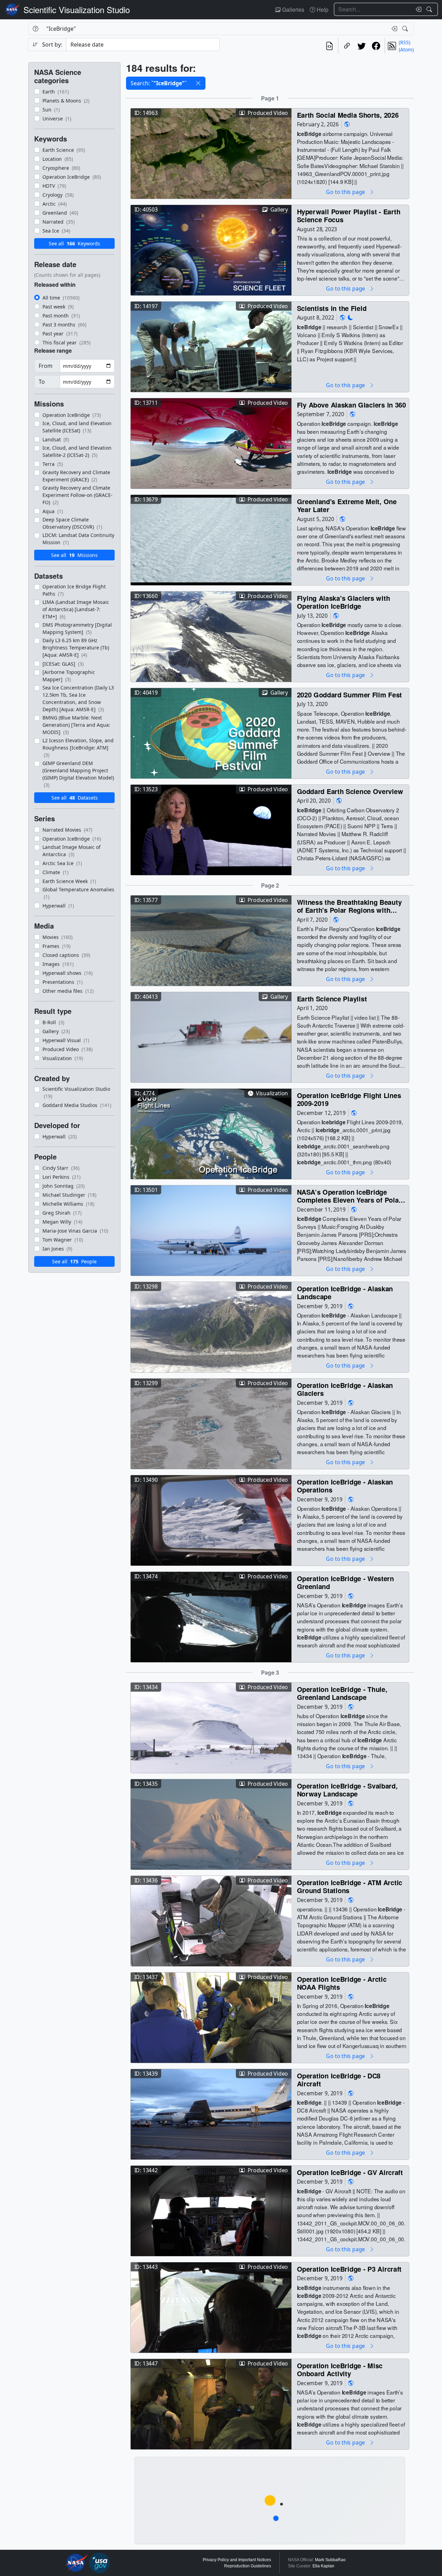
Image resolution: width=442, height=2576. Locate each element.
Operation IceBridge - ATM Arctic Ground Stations (350, 1886)
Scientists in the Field (332, 308)
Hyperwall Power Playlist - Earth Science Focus (349, 216)
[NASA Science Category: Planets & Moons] (350, 318)
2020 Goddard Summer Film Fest (350, 694)
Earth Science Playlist (332, 998)
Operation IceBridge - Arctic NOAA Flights (342, 1983)
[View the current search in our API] (329, 46)
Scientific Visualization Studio (77, 9)
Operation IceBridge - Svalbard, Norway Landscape (347, 1790)
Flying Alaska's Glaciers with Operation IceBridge (344, 602)
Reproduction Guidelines (248, 2566)
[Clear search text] (417, 9)
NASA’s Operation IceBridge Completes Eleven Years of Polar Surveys (349, 1196)
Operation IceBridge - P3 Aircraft (349, 2269)
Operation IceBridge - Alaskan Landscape (345, 1292)
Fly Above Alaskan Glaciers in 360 (352, 405)
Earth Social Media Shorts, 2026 (348, 115)
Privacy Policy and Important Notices (237, 2560)
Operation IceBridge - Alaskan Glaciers (345, 1389)
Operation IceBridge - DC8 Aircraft (339, 2080)
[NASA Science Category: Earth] (347, 124)
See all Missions (74, 555)
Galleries (292, 9)
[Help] (35, 29)
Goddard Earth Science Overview (350, 791)
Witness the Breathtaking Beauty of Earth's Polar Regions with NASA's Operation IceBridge (349, 906)
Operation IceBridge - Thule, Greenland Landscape (342, 1693)
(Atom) (406, 50)
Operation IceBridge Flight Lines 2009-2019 (349, 1099)
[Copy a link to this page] (347, 46)
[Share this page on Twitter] (362, 46)
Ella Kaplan (323, 2566)
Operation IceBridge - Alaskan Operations (345, 1486)
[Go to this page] (211, 153)
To (42, 382)
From (46, 366)
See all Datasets (75, 798)
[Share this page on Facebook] (376, 46)
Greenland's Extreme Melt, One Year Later (347, 505)
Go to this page (346, 192)
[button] (198, 83)
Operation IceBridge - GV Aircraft (350, 2172)
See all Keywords (74, 243)
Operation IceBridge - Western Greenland (345, 1582)
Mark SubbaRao (330, 2560)
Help (322, 9)
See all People (74, 1261)
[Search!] (430, 9)
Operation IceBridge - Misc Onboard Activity (340, 2369)
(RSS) (405, 42)
